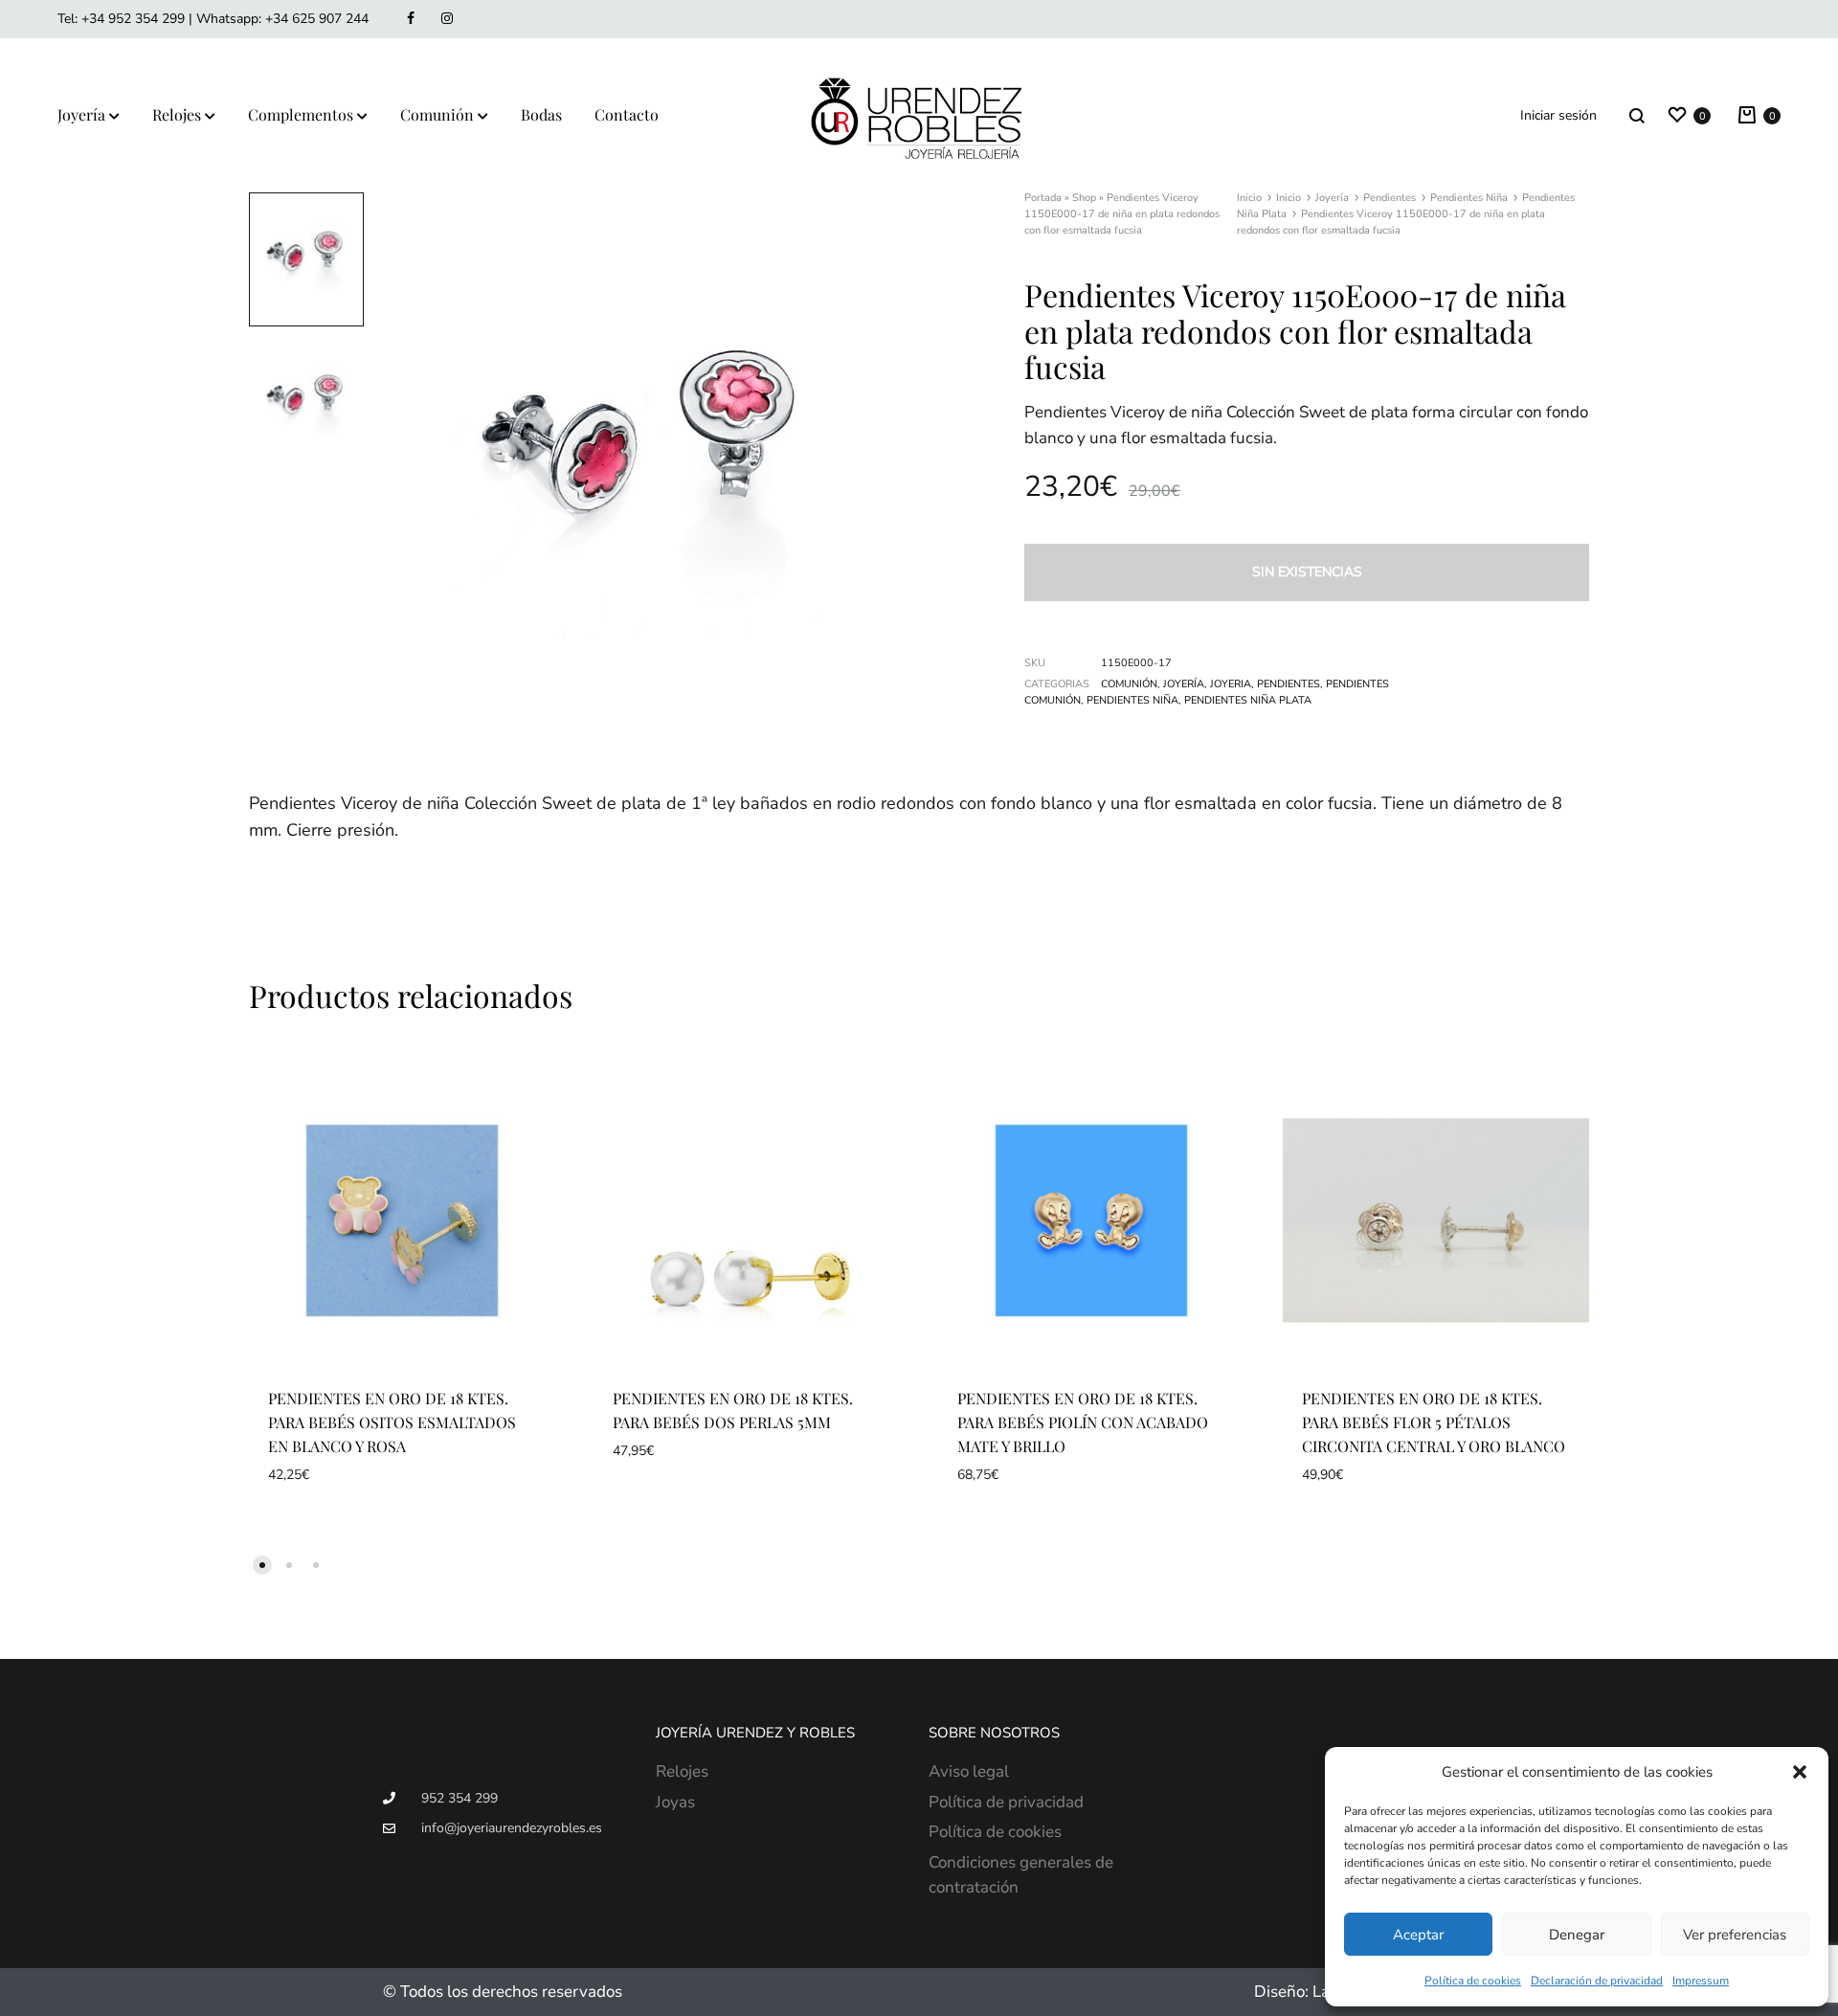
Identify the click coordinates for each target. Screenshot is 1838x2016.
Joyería (81, 114)
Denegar (1577, 1935)
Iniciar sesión (1558, 115)
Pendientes (1390, 198)
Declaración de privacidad (1597, 1981)
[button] (1800, 1772)
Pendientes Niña (1469, 198)
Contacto (627, 114)
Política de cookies (1473, 1981)
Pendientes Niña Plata (1248, 700)
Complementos (301, 114)
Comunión (437, 114)
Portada (1043, 198)
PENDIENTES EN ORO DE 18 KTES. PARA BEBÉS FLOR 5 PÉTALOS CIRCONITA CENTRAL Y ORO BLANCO (1434, 1422)
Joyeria (1231, 684)
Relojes (177, 114)
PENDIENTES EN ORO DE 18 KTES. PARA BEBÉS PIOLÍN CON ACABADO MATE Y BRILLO (1083, 1422)
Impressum (1701, 1981)
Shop (1084, 198)
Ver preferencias (1735, 1935)
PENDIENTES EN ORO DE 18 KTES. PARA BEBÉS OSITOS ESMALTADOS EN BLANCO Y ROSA (392, 1422)
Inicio (1249, 198)
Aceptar (1418, 1935)
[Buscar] (1637, 115)
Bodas (541, 114)
